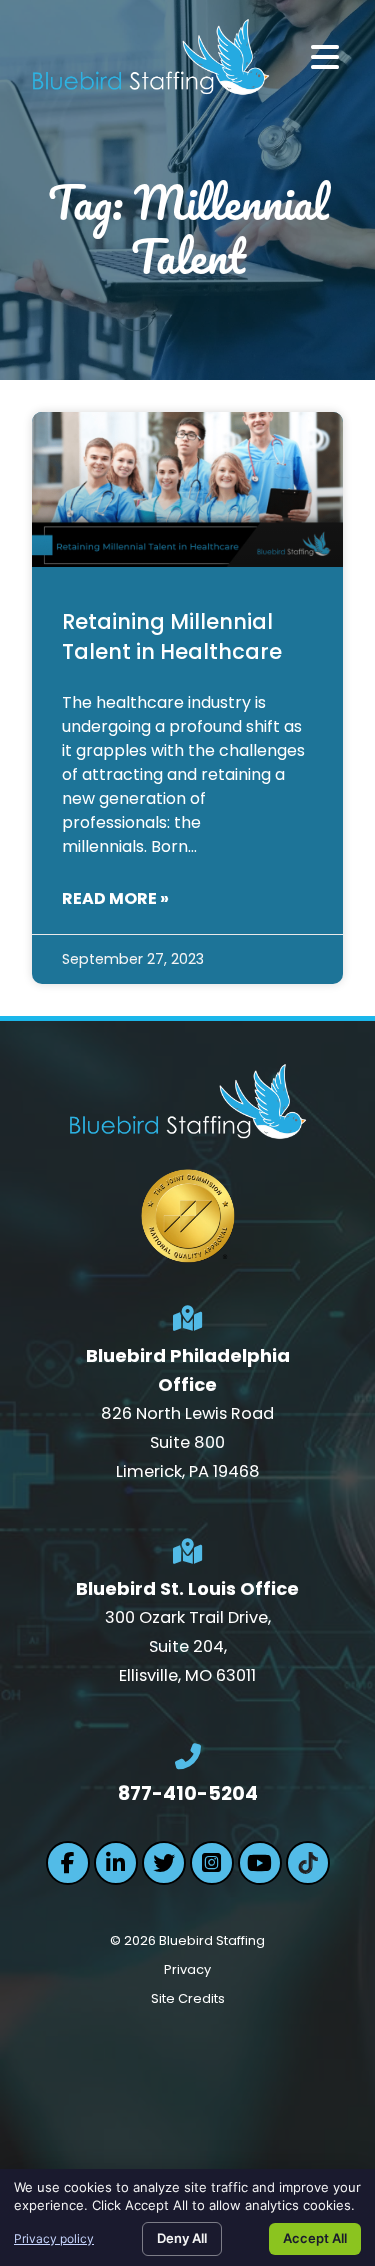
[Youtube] (260, 1863)
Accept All (315, 2238)
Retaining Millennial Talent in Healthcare (172, 636)
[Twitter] (164, 1863)
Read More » (115, 898)
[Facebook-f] (68, 1863)
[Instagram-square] (212, 1863)
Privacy (187, 1969)
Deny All (182, 2238)
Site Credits (188, 1998)
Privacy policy (54, 2238)
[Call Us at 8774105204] (188, 1757)
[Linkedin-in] (116, 1863)
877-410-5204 (188, 1793)
